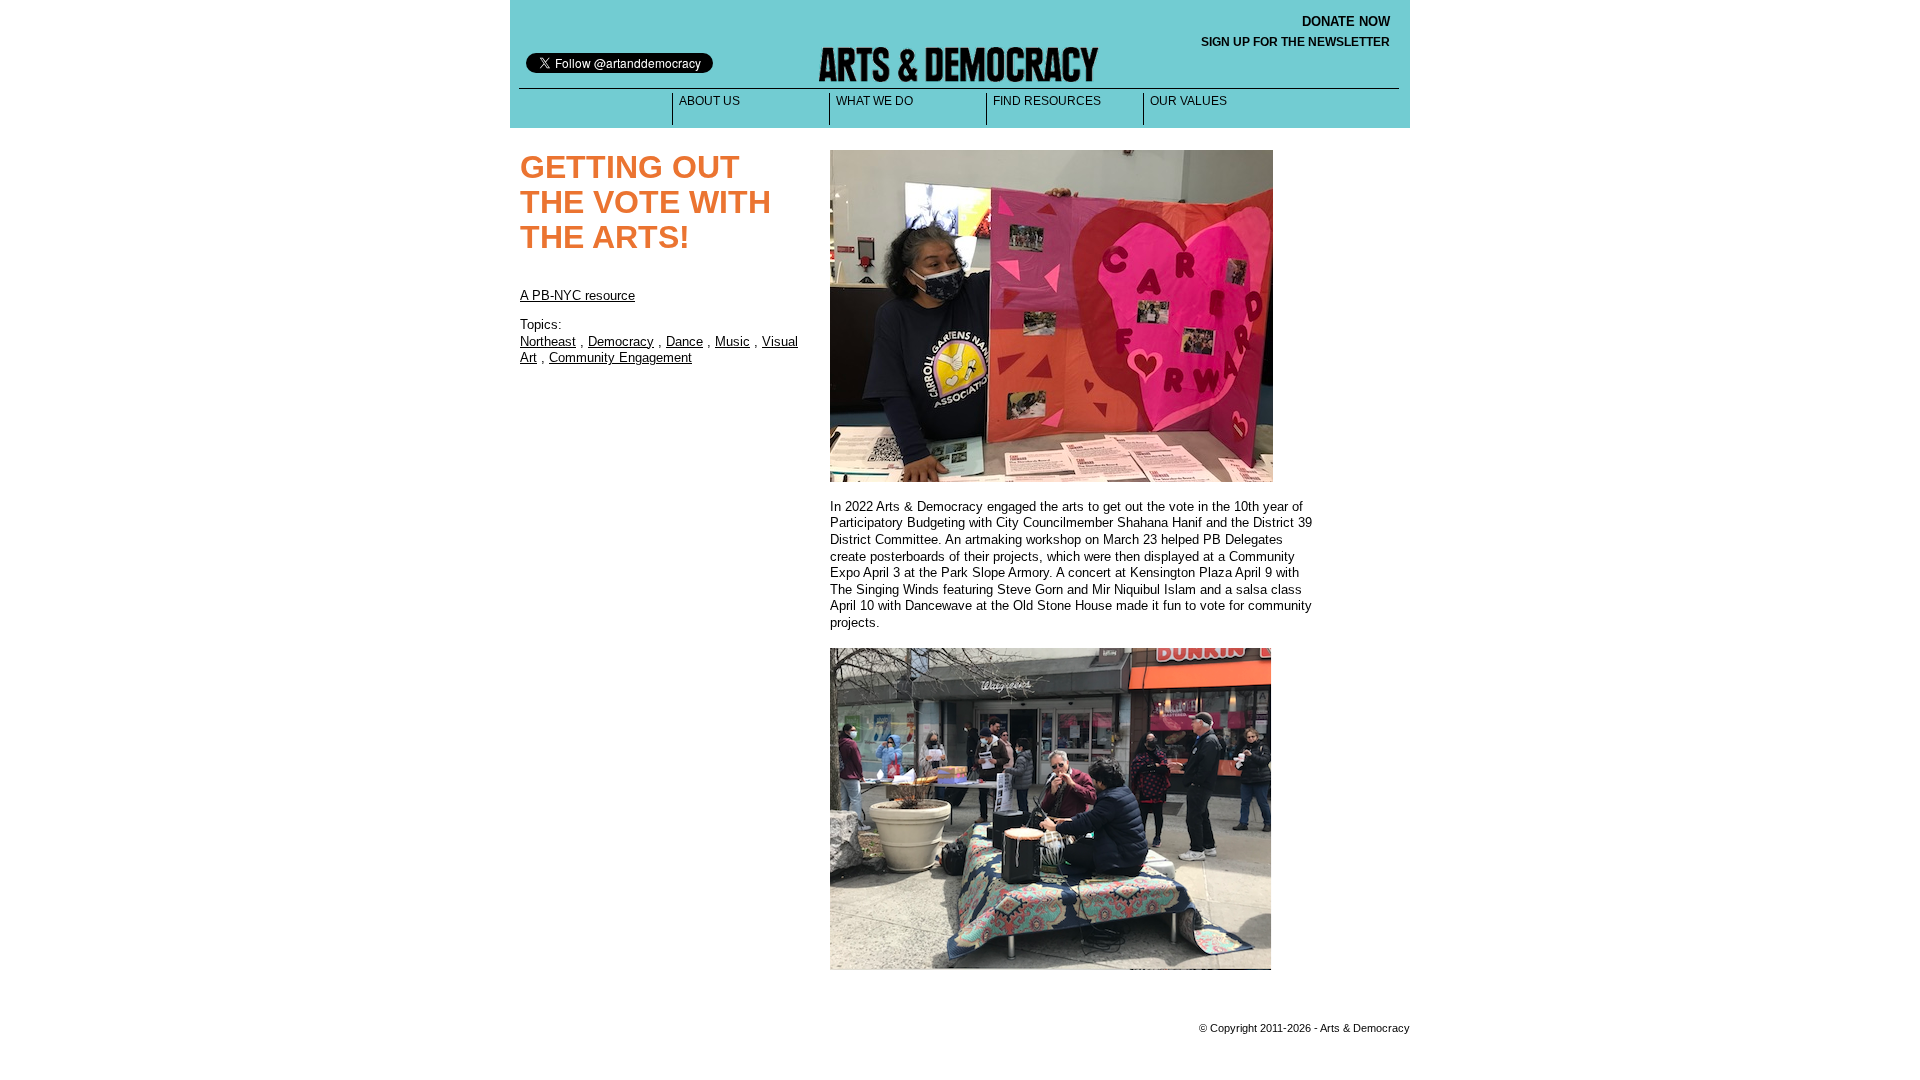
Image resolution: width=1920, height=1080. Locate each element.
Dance (684, 341)
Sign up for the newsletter (1295, 42)
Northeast (548, 341)
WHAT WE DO (874, 101)
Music (732, 341)
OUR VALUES (1188, 101)
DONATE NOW (1346, 21)
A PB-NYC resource (577, 295)
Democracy (621, 341)
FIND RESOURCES (1047, 101)
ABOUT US (709, 101)
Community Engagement (620, 357)
